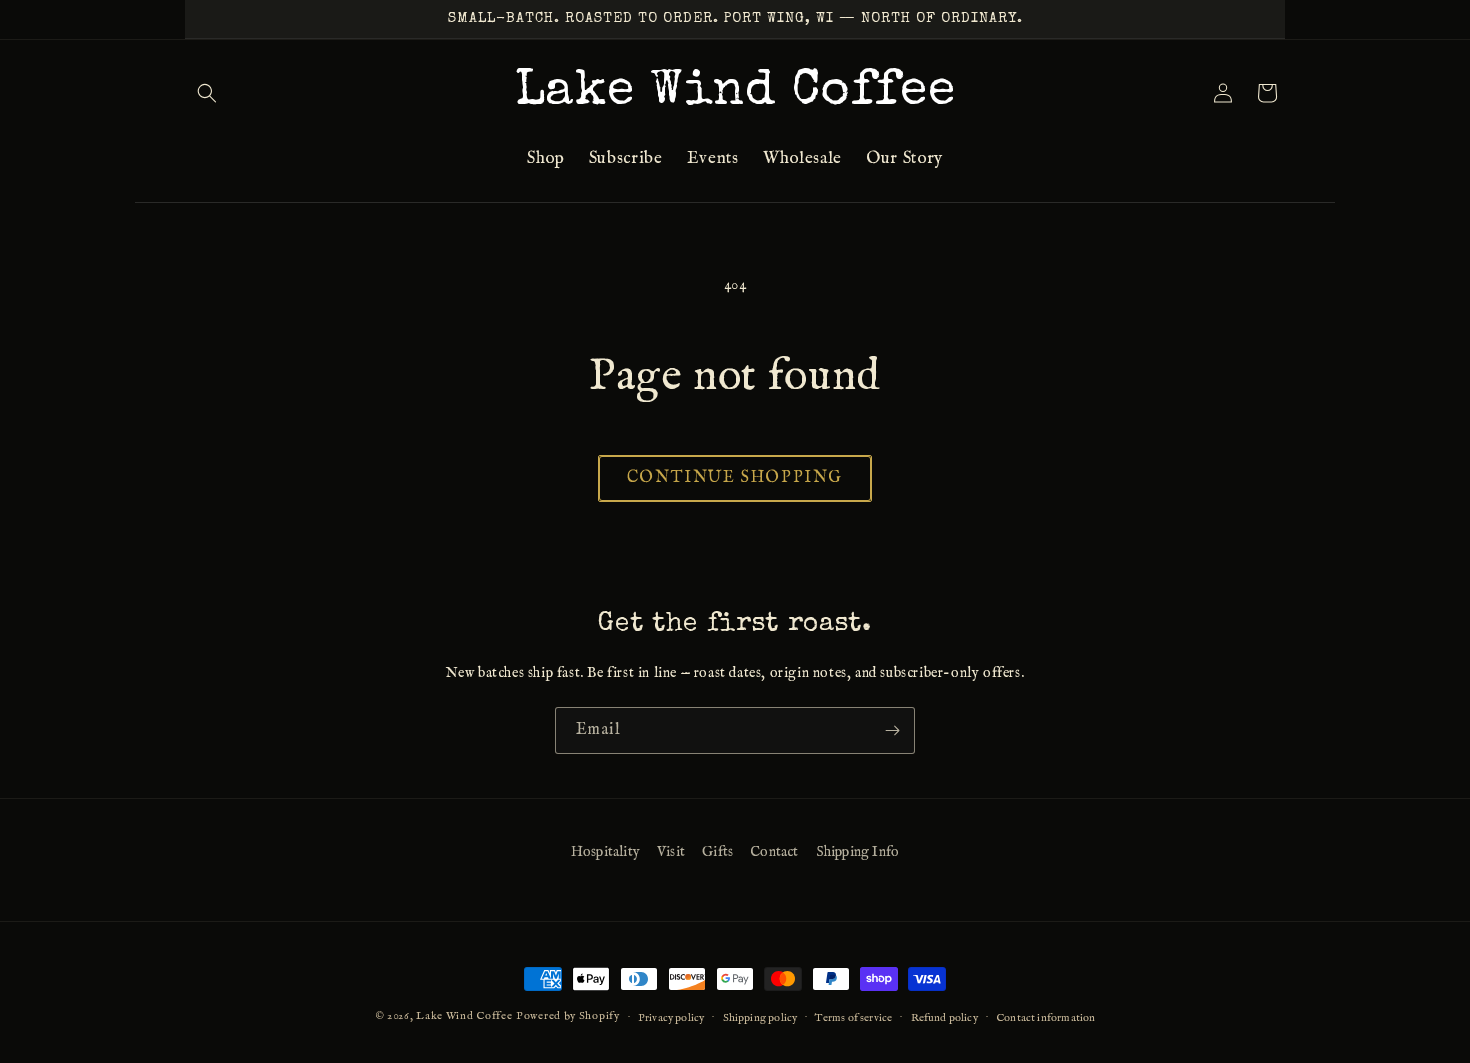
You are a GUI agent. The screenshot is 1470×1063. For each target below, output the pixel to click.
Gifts (717, 852)
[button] (207, 93)
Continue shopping (735, 478)
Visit (671, 852)
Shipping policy (760, 1017)
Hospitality (605, 852)
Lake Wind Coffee (464, 1016)
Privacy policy (671, 1017)
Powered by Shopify (568, 1016)
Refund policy (944, 1017)
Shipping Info (857, 852)
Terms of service (853, 1017)
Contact (774, 852)
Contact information (1045, 1017)
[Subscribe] (892, 730)
